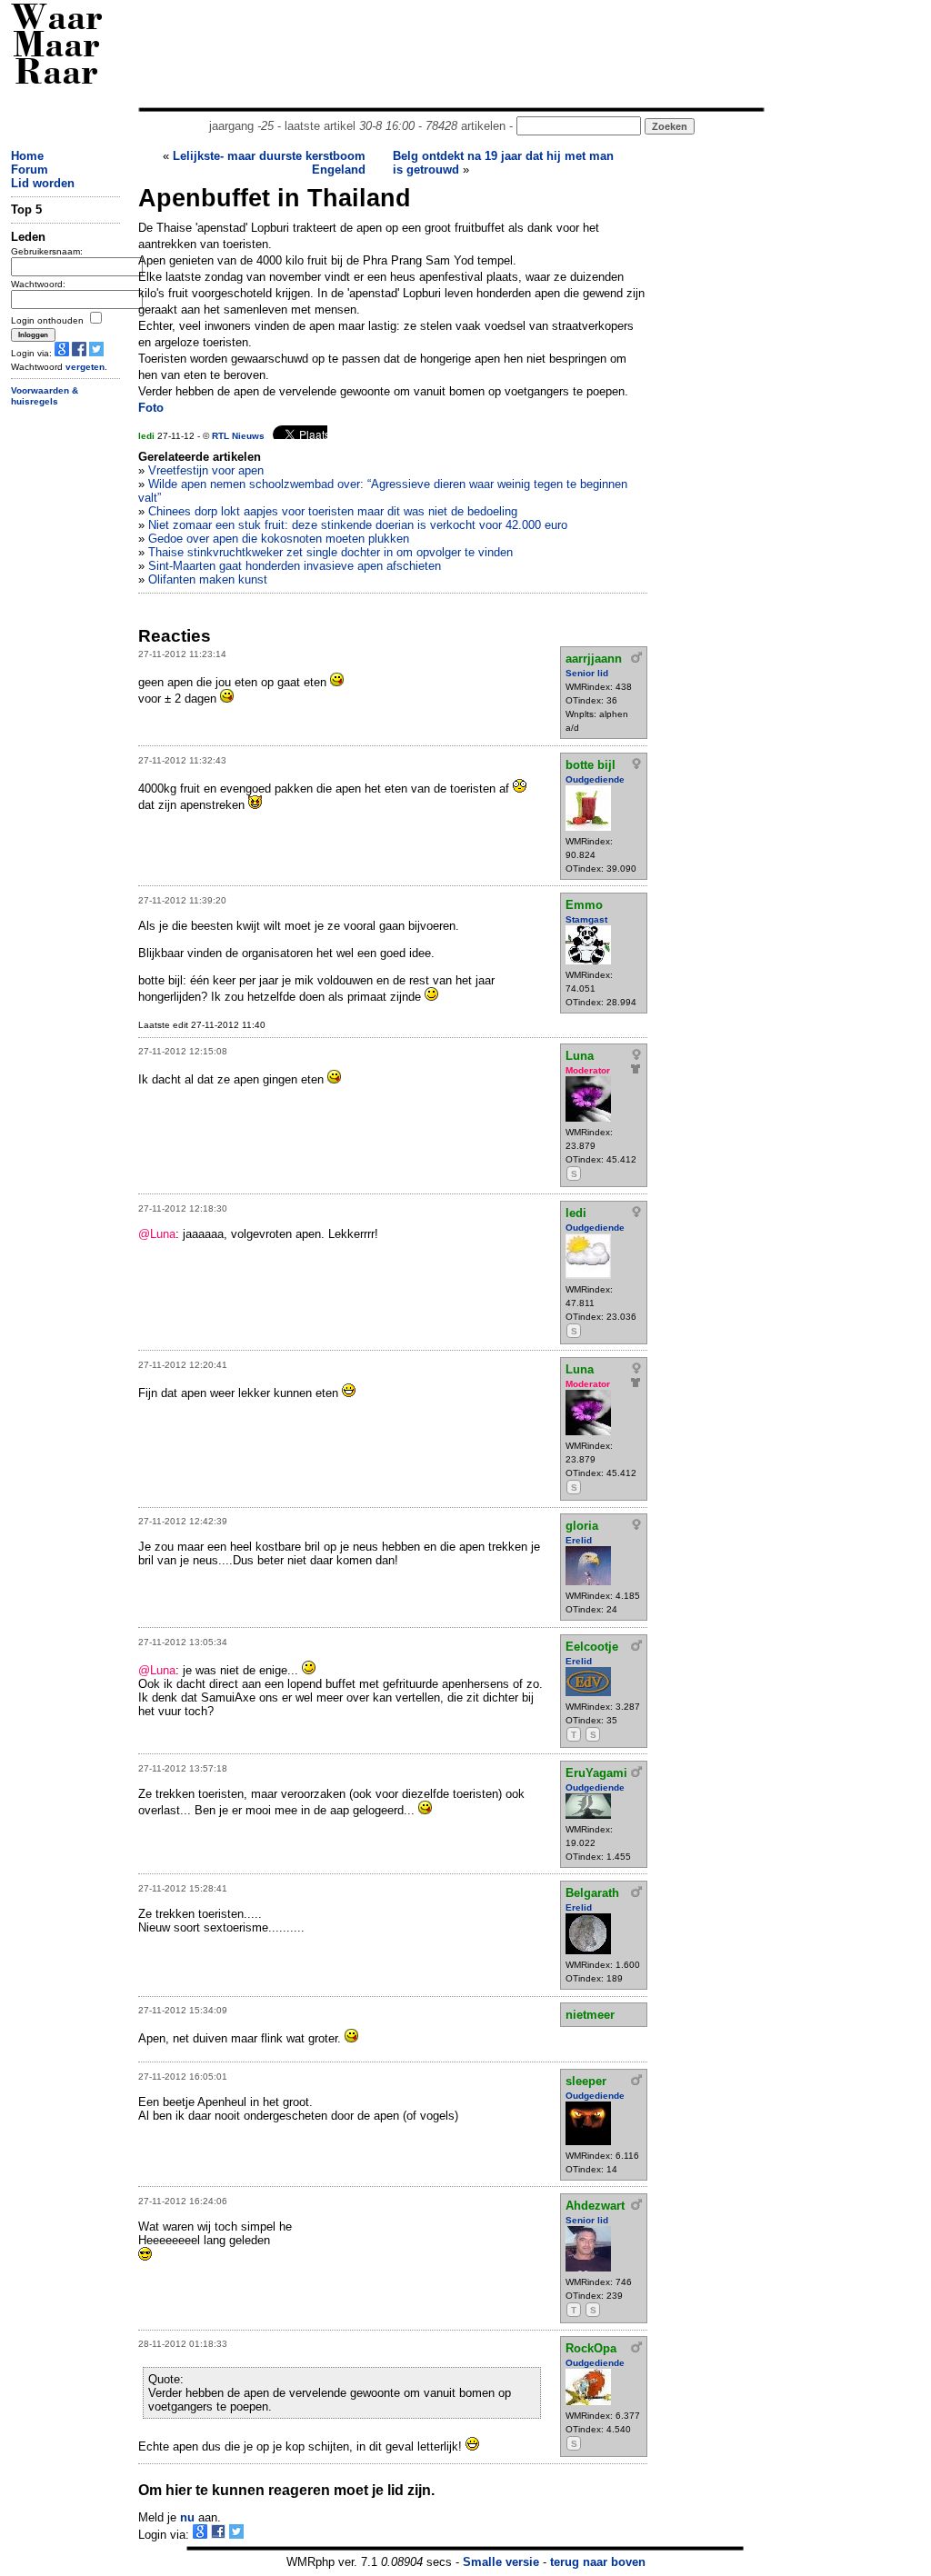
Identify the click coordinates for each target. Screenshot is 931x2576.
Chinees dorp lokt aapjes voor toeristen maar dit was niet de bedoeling (333, 511)
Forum (30, 170)
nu (187, 2517)
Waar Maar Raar (57, 48)
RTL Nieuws (238, 436)
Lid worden (43, 183)
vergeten (85, 367)
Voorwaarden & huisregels (45, 396)
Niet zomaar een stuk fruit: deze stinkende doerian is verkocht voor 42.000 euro (358, 525)
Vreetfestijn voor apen (206, 470)
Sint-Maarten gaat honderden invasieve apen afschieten (295, 566)
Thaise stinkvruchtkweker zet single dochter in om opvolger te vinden (330, 552)
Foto (151, 408)
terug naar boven (598, 2562)
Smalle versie (501, 2562)
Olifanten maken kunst (208, 579)
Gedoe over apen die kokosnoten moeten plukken (279, 539)
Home (27, 156)
